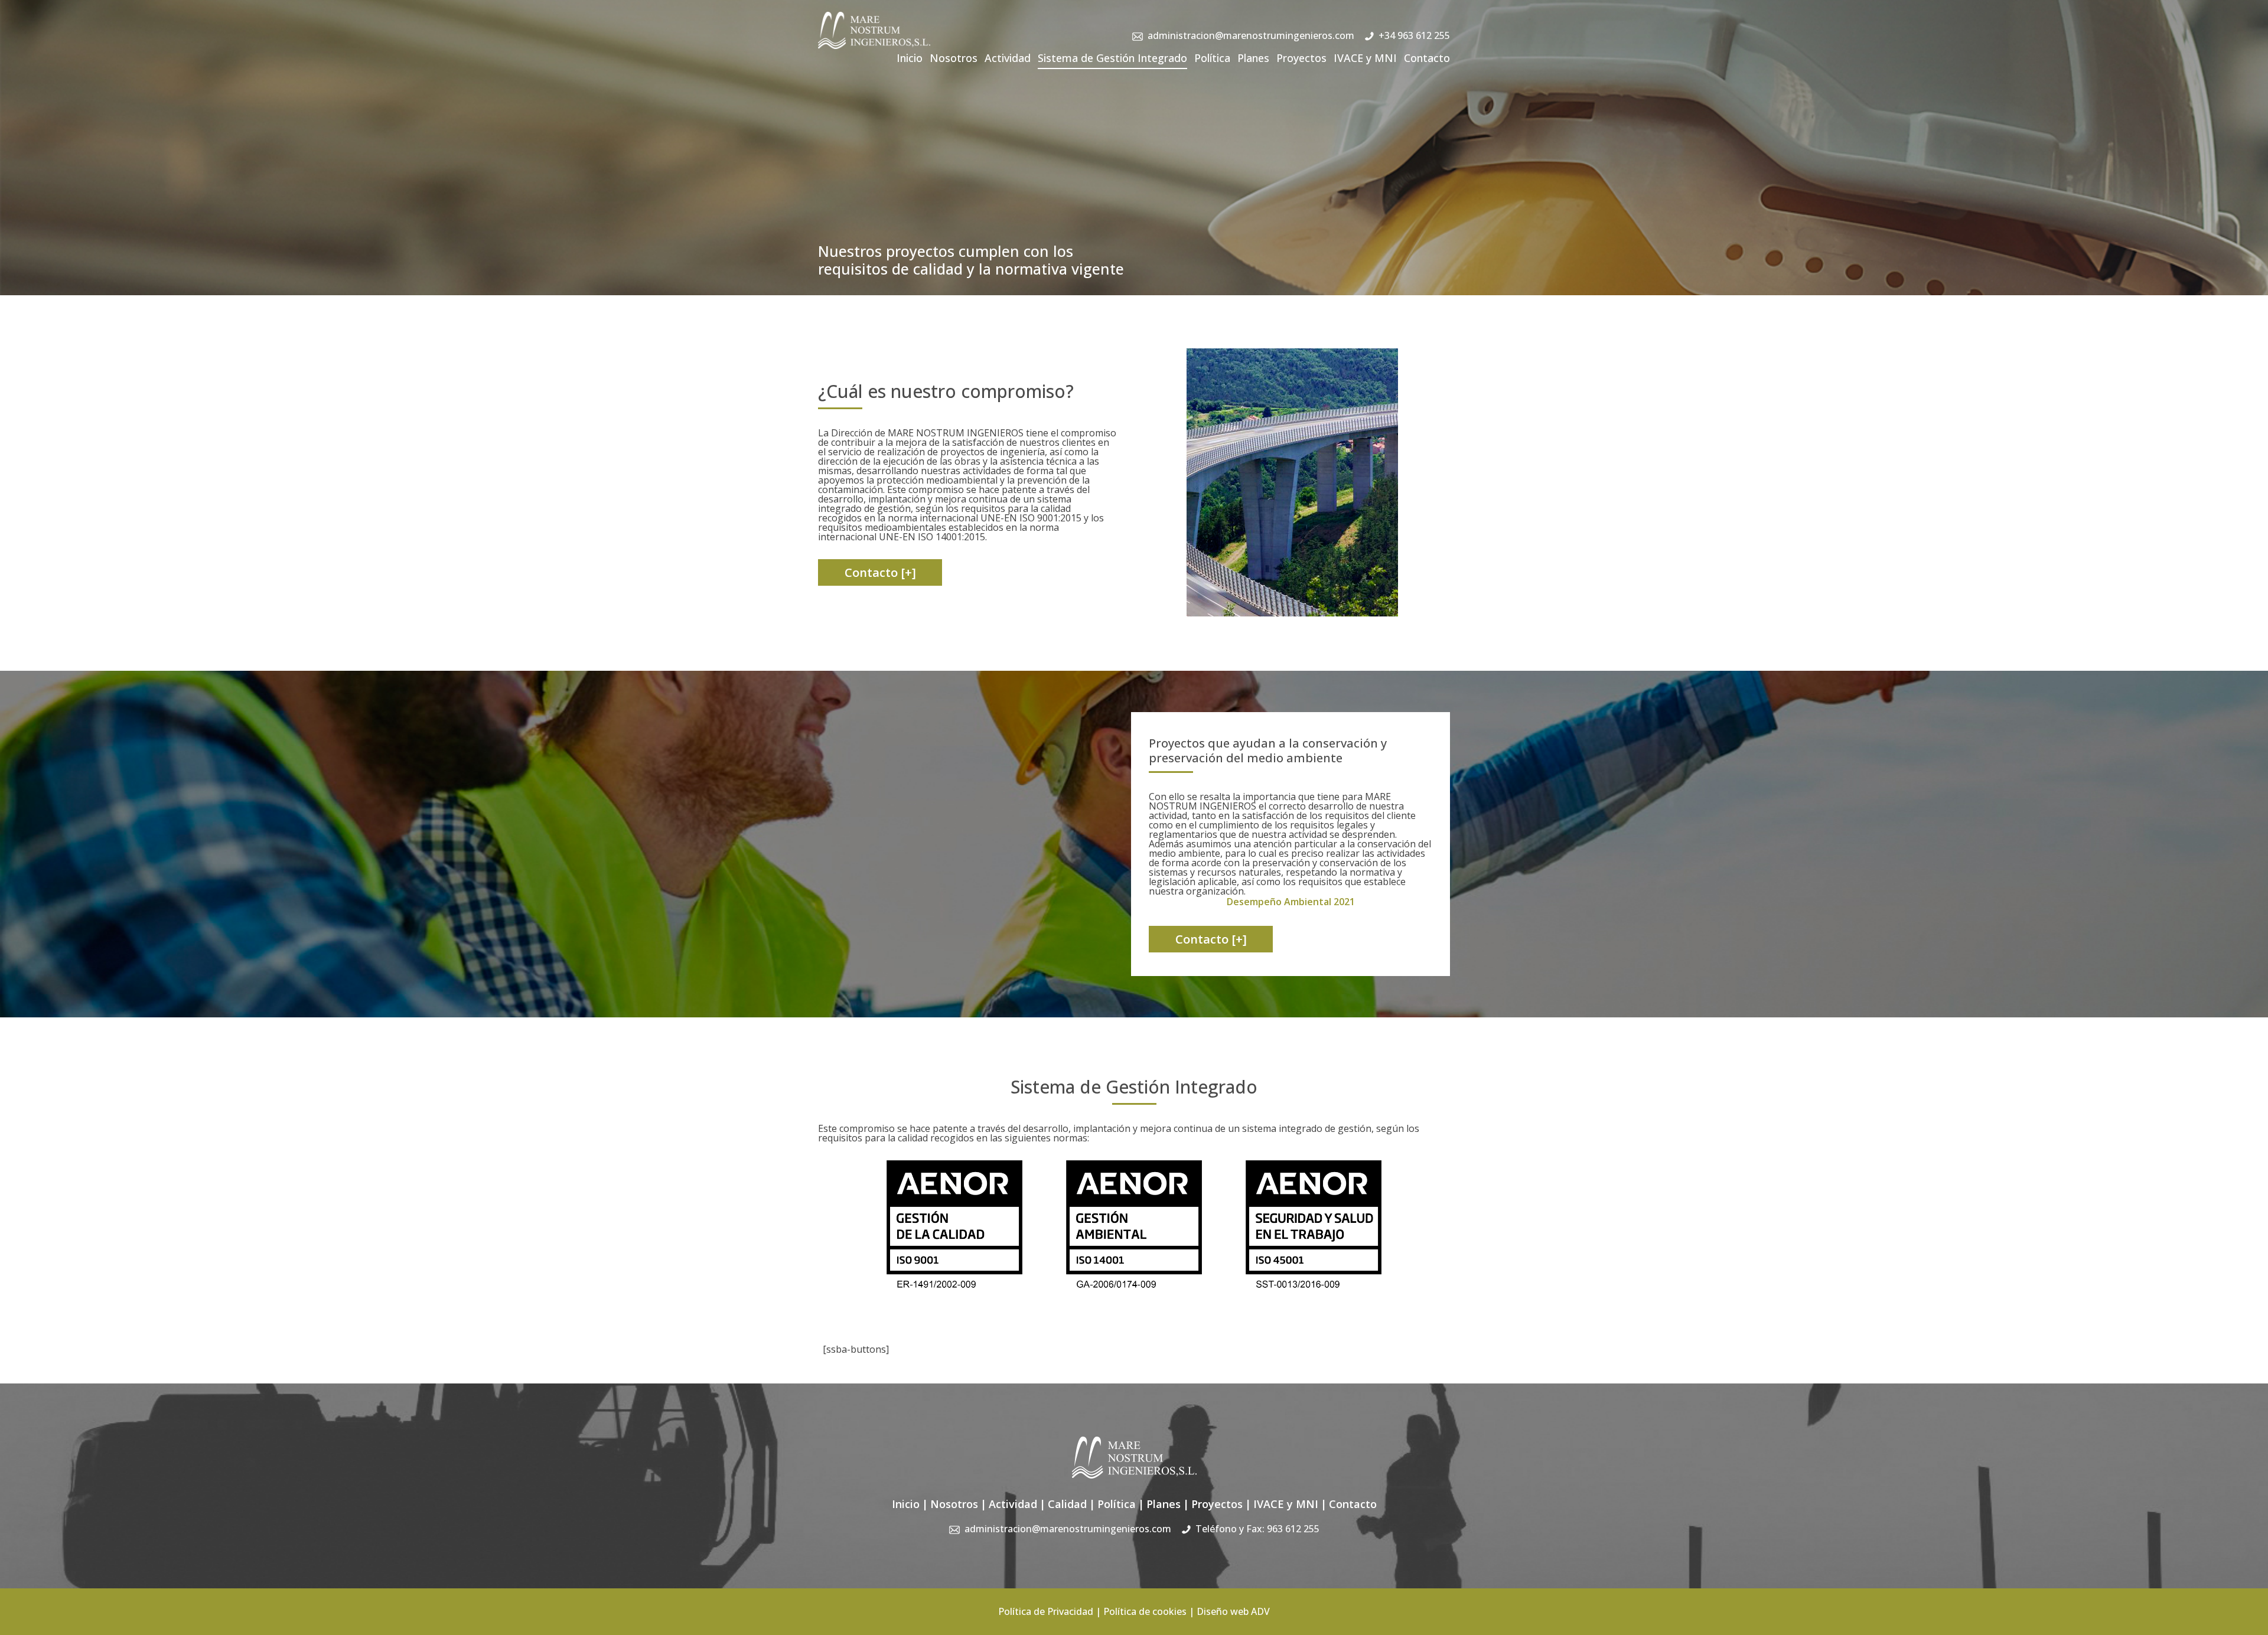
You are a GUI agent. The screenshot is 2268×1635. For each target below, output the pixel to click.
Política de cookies (1145, 1611)
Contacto (1427, 58)
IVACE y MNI (1365, 58)
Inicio (910, 58)
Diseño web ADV (1233, 1611)
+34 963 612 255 (1414, 35)
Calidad (1067, 1504)
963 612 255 (1293, 1529)
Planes (1253, 58)
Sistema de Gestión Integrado (1112, 58)
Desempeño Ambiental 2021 (1291, 902)
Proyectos (1301, 58)
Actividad (1008, 58)
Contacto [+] (880, 572)
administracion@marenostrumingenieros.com (1251, 35)
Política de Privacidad (1046, 1611)
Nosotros (954, 58)
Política (1212, 58)
